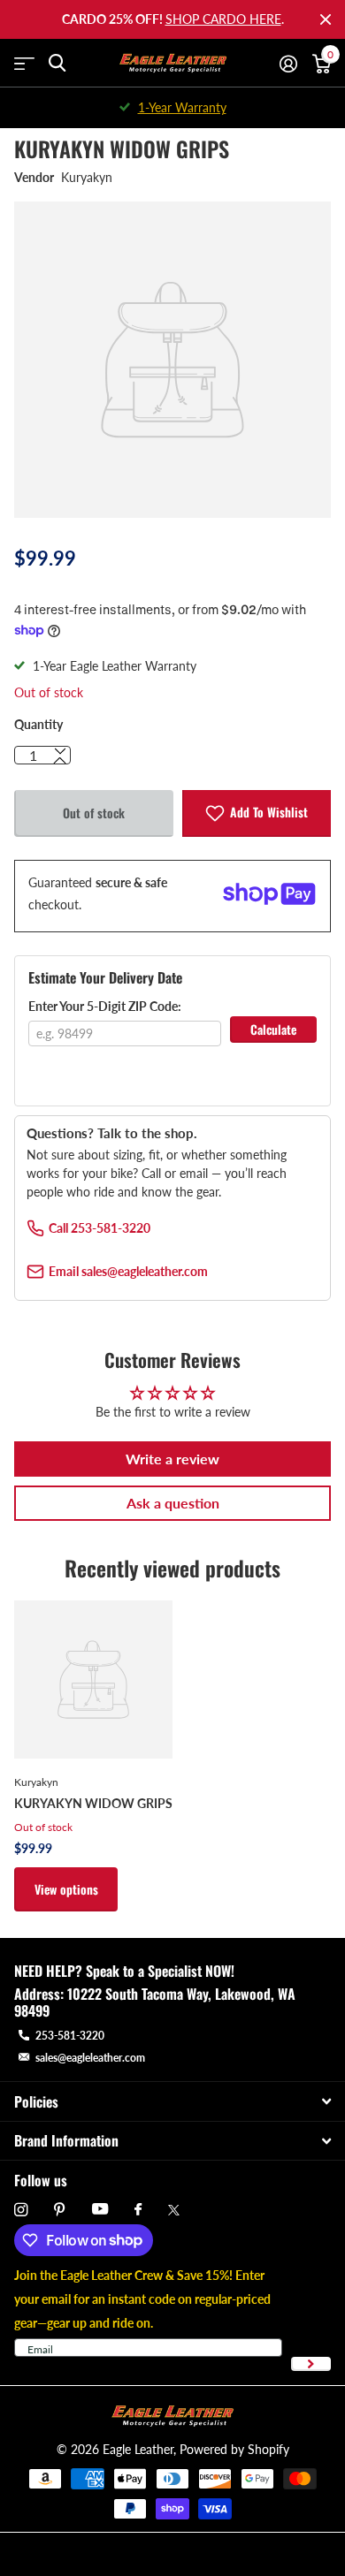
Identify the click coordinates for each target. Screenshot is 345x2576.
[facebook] (138, 2210)
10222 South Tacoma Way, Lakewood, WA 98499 (155, 2002)
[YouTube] (100, 2210)
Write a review (172, 1459)
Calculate (273, 1029)
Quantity (38, 724)
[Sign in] (288, 64)
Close (326, 19)
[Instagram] (21, 2210)
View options (66, 1889)
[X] (174, 2210)
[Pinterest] (60, 2210)
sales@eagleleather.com (90, 2058)
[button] (60, 761)
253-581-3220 (70, 2036)
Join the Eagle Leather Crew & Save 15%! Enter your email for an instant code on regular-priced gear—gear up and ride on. (142, 2299)
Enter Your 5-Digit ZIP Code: (105, 1006)
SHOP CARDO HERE (223, 19)
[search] (57, 63)
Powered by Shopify (234, 2449)
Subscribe (311, 2364)
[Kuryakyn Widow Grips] (93, 1679)
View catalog (24, 63)
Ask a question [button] (173, 1503)
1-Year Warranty (182, 107)
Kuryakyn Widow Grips (93, 1803)
